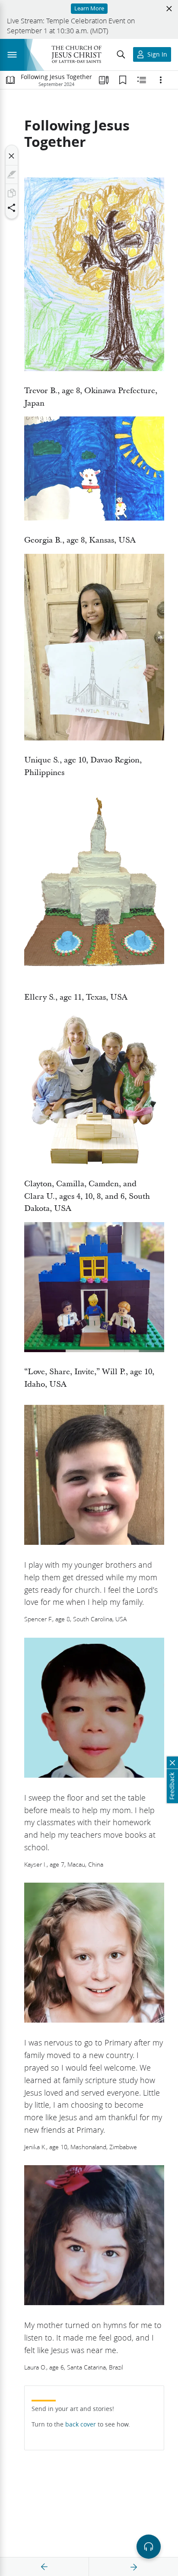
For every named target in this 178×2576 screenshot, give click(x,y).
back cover (81, 2424)
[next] (133, 2567)
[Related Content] (142, 80)
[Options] (161, 80)
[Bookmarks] (123, 80)
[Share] (12, 208)
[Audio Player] (149, 2547)
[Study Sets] (104, 80)
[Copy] (12, 193)
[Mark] (12, 175)
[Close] (12, 156)
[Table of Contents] (10, 80)
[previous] (44, 2567)
